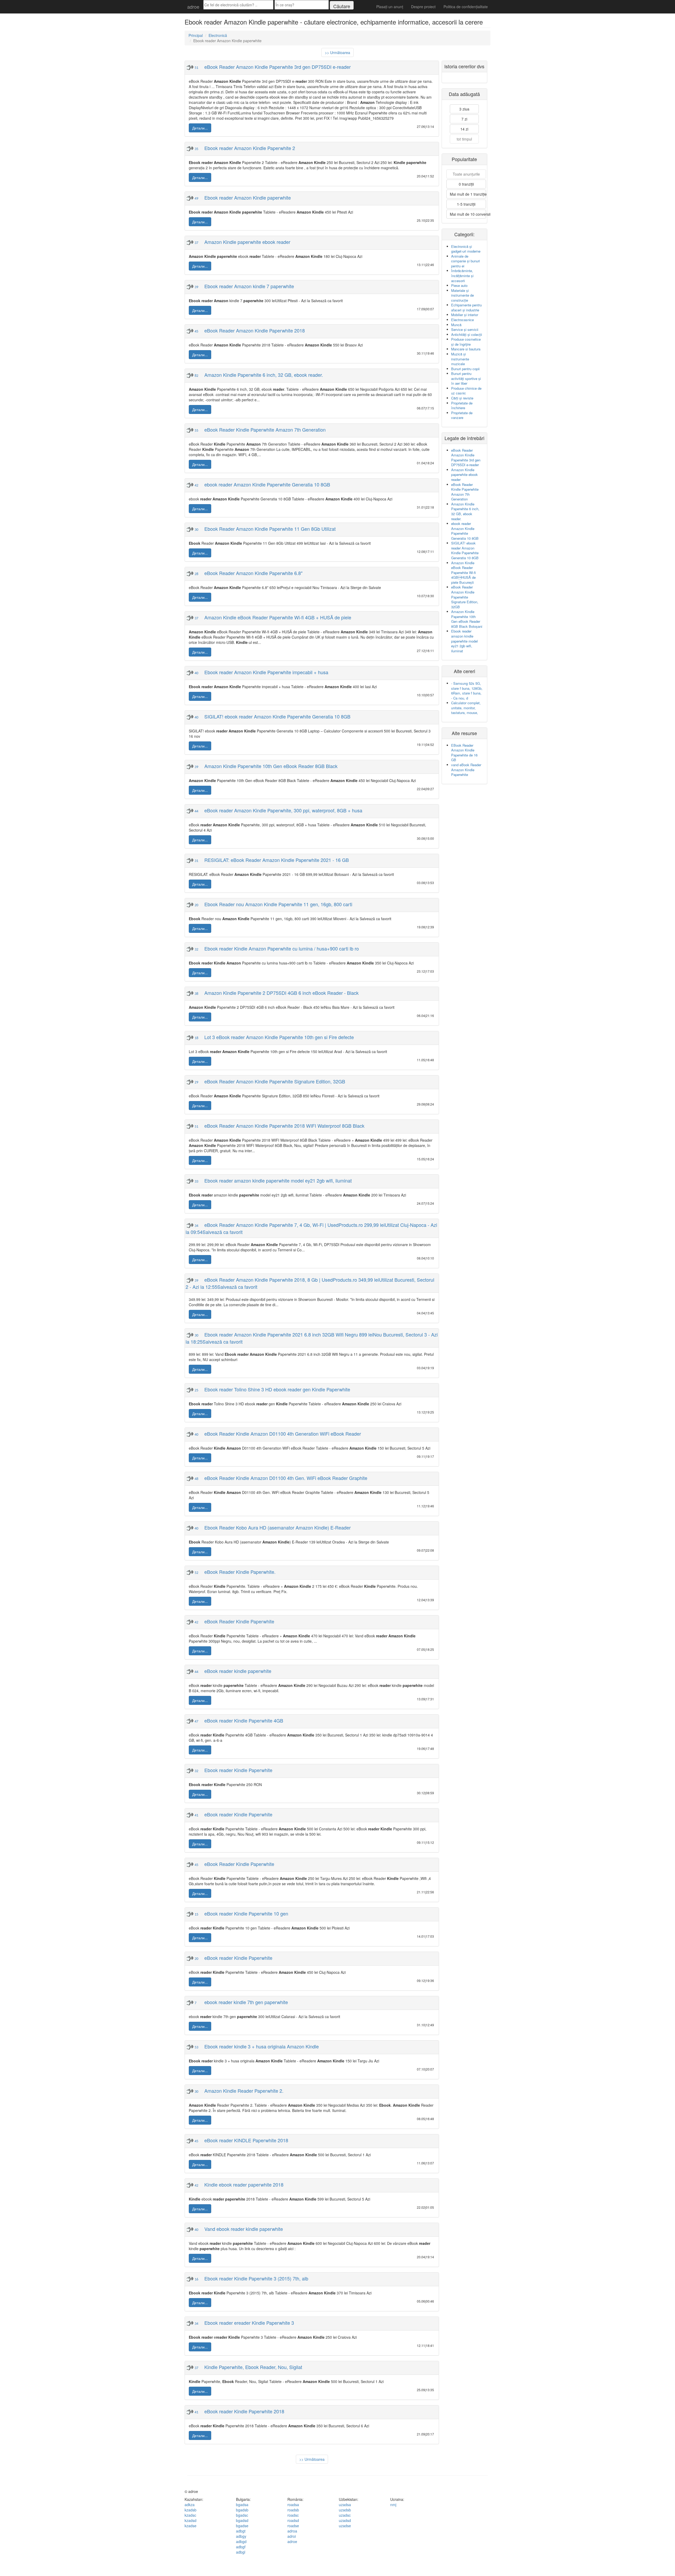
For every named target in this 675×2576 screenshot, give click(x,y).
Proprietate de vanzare (462, 415)
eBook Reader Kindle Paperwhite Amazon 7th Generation (465, 492)
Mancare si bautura (466, 349)
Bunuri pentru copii (465, 369)
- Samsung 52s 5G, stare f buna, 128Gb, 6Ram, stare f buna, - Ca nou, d (467, 691)
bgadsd (242, 2520)
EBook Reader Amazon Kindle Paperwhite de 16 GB (464, 753)
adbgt (241, 2531)
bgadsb (242, 2510)
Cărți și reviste (462, 398)
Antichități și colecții (467, 334)
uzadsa (345, 2505)
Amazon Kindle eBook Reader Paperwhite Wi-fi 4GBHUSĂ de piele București (464, 573)
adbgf (241, 2547)
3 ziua (464, 109)
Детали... (200, 128)
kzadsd (191, 2520)
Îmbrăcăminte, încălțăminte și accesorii (462, 276)
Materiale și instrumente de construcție (462, 295)
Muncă (456, 325)
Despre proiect (423, 7)
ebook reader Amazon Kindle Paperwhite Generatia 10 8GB (465, 531)
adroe (193, 7)
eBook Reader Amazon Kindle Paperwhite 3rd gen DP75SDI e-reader (466, 458)
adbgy (241, 2536)
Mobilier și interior (465, 315)
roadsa (293, 2505)
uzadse (345, 2526)
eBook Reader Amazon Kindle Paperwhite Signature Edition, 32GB (465, 597)
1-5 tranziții (466, 204)
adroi (292, 2536)
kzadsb (191, 2510)
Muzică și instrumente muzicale (460, 359)
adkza (190, 2505)
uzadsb (345, 2510)
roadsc (293, 2515)
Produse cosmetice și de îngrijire (466, 342)
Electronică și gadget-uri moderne (466, 249)
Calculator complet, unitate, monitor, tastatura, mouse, (466, 708)
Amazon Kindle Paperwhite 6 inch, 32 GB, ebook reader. (465, 511)
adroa (292, 2531)
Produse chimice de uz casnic (466, 391)
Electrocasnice (462, 320)
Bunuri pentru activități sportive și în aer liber (466, 378)
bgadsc (242, 2515)
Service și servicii (465, 329)
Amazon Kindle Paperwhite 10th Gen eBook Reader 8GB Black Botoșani (467, 619)
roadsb (293, 2510)
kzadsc (190, 2515)
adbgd (241, 2541)
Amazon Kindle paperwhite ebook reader (464, 475)
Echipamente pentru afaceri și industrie (466, 307)
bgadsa (242, 2505)
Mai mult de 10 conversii (468, 214)
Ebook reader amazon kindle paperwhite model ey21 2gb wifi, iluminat (464, 641)
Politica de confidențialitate (466, 7)
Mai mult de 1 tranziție (468, 194)
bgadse (242, 2526)
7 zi (464, 119)
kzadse (191, 2526)
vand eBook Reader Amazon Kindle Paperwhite (466, 770)
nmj (393, 2505)
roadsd (293, 2520)
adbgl (241, 2552)
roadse (293, 2526)
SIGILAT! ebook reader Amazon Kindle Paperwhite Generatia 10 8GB (465, 550)
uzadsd (345, 2520)
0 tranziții (466, 184)
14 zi (464, 129)
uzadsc (345, 2515)
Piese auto (459, 285)
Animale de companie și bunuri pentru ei (466, 261)
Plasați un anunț (390, 7)
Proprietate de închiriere (462, 406)
